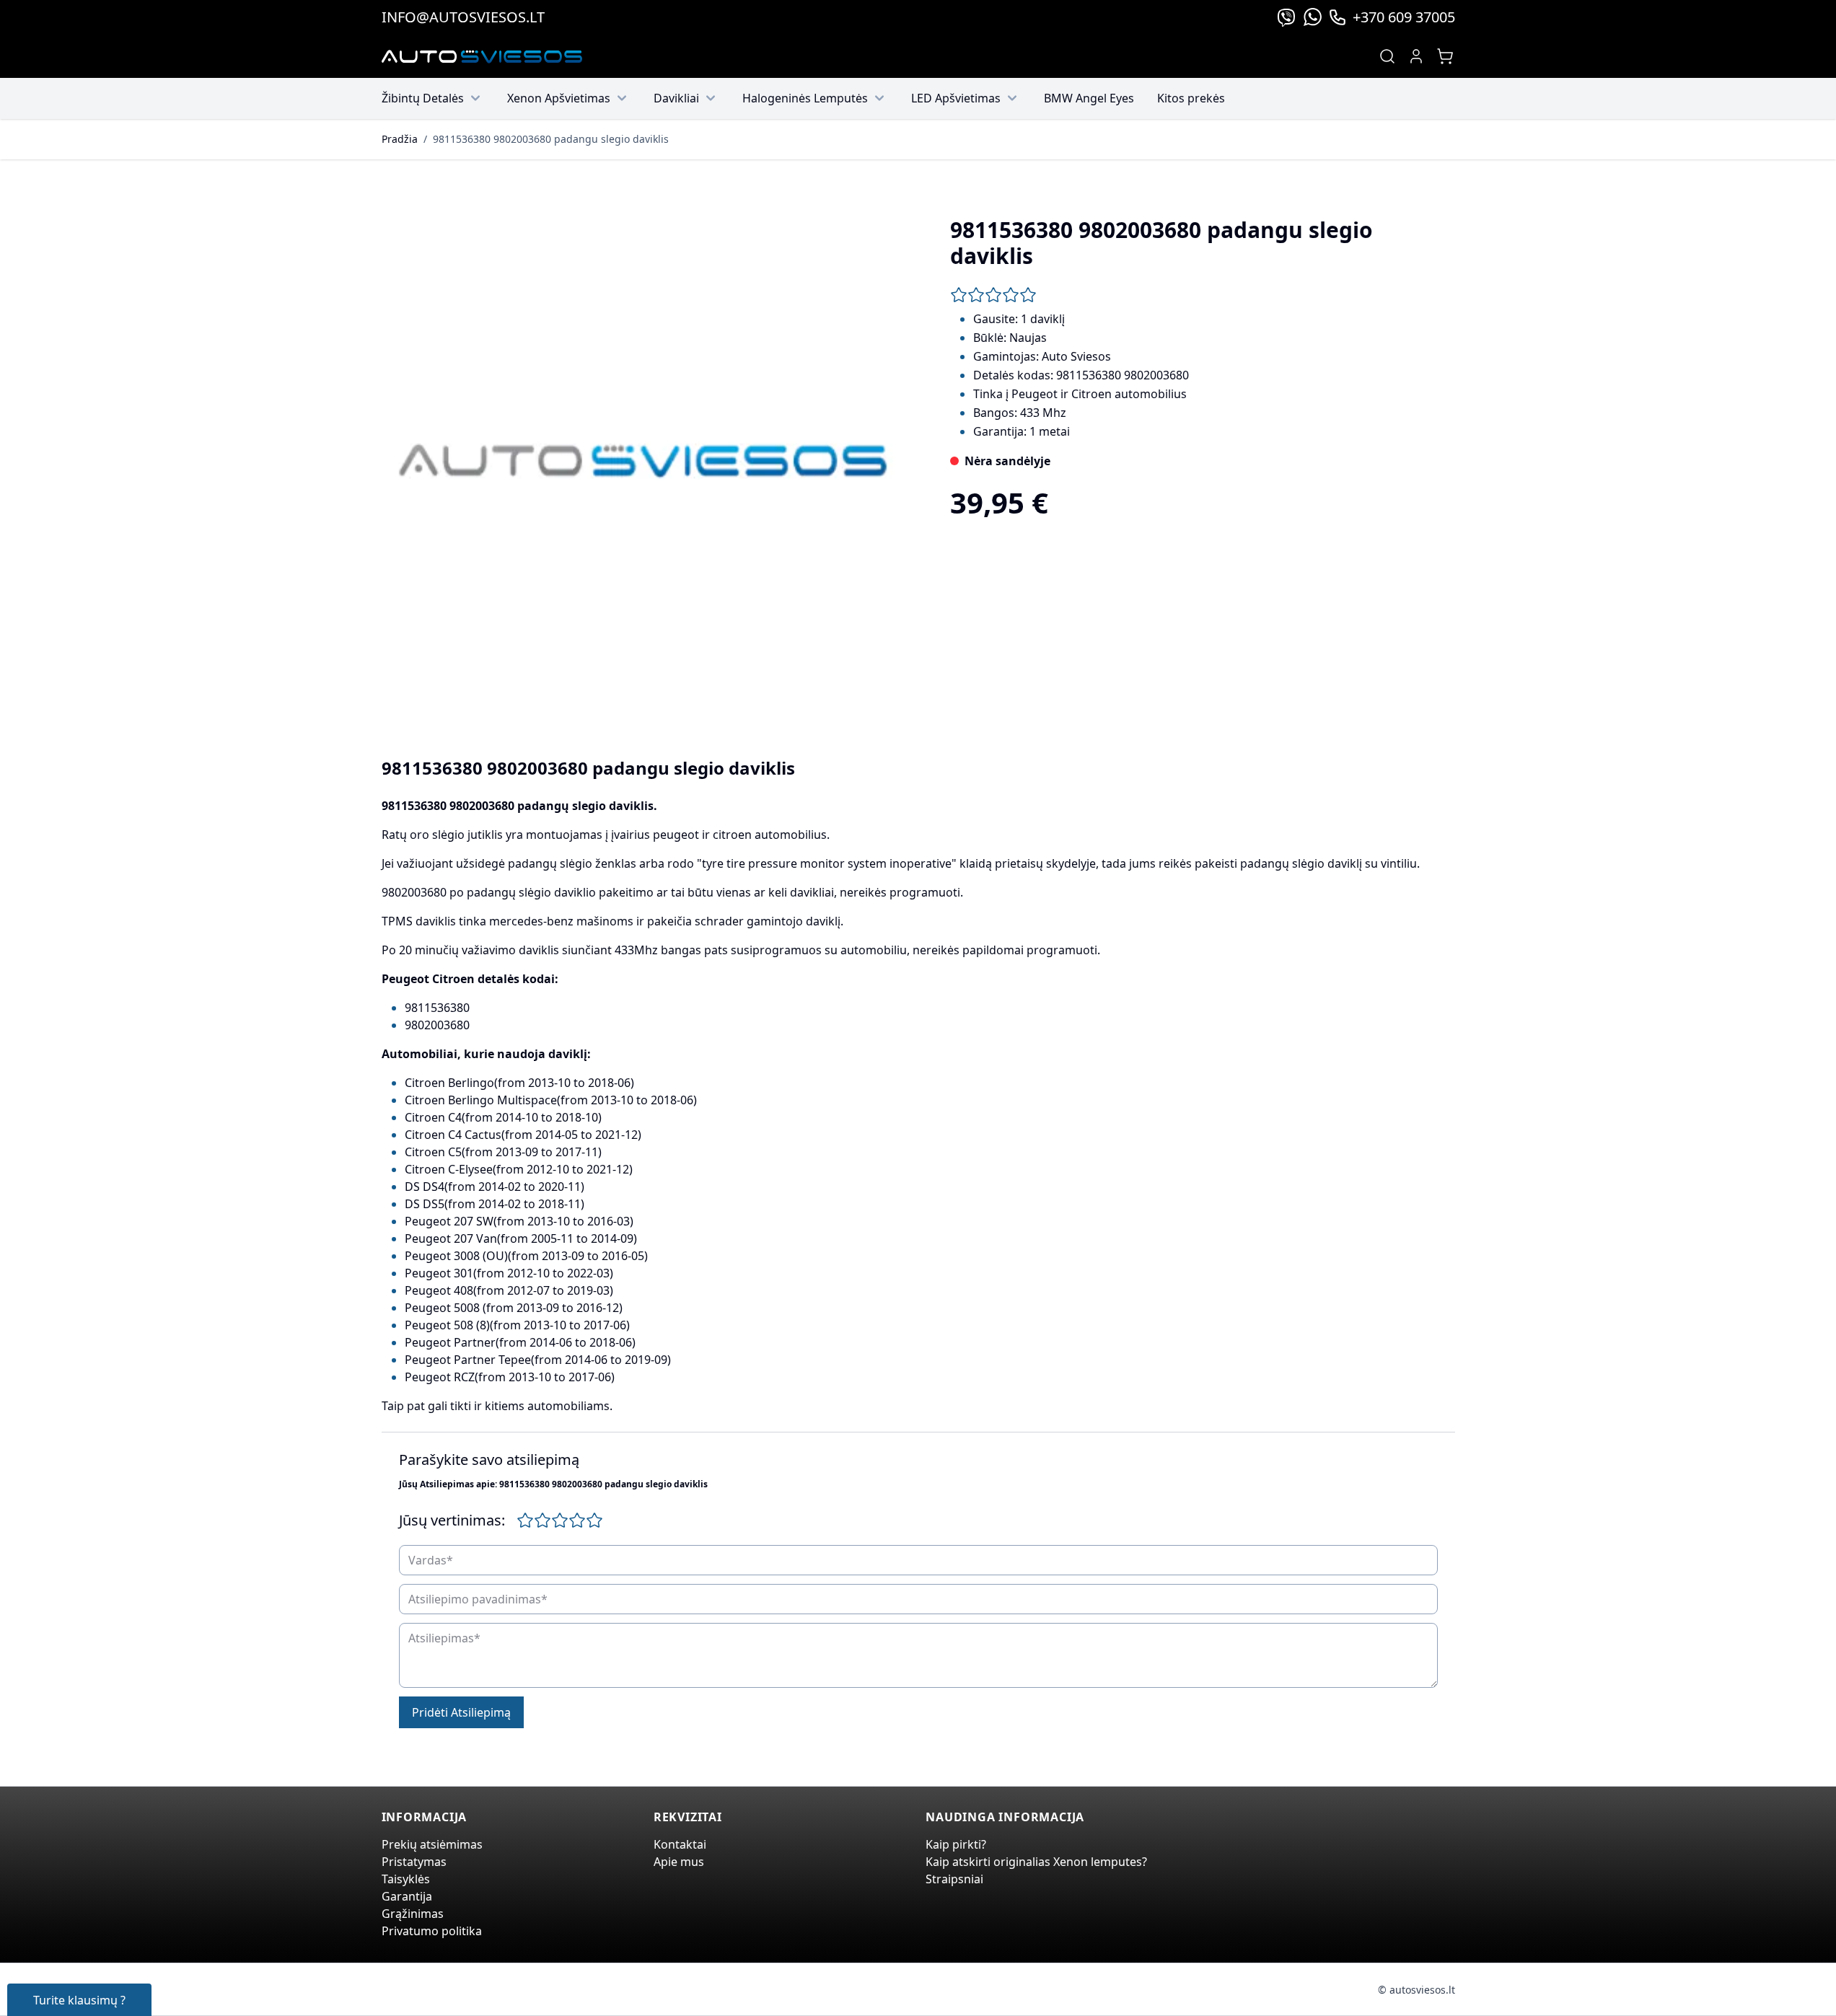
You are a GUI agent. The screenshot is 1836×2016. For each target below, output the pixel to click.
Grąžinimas (413, 1914)
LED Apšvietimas (956, 98)
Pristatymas (414, 1862)
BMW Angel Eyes (1089, 98)
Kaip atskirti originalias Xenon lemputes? (1036, 1862)
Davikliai (676, 98)
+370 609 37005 (1404, 17)
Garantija (407, 1896)
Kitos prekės (1191, 98)
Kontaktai (680, 1844)
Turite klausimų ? (79, 2000)
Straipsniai (954, 1879)
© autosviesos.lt (1416, 1990)
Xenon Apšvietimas (559, 98)
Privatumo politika (432, 1931)
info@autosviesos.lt (463, 17)
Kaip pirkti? (956, 1844)
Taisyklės (406, 1879)
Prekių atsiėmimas (432, 1844)
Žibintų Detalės (423, 98)
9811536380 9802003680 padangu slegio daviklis (551, 139)
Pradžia (400, 139)
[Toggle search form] (1387, 56)
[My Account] (1416, 56)
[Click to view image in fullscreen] (643, 461)
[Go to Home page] (482, 57)
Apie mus (679, 1862)
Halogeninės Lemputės (805, 98)
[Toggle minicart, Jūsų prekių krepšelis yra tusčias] (1445, 56)
